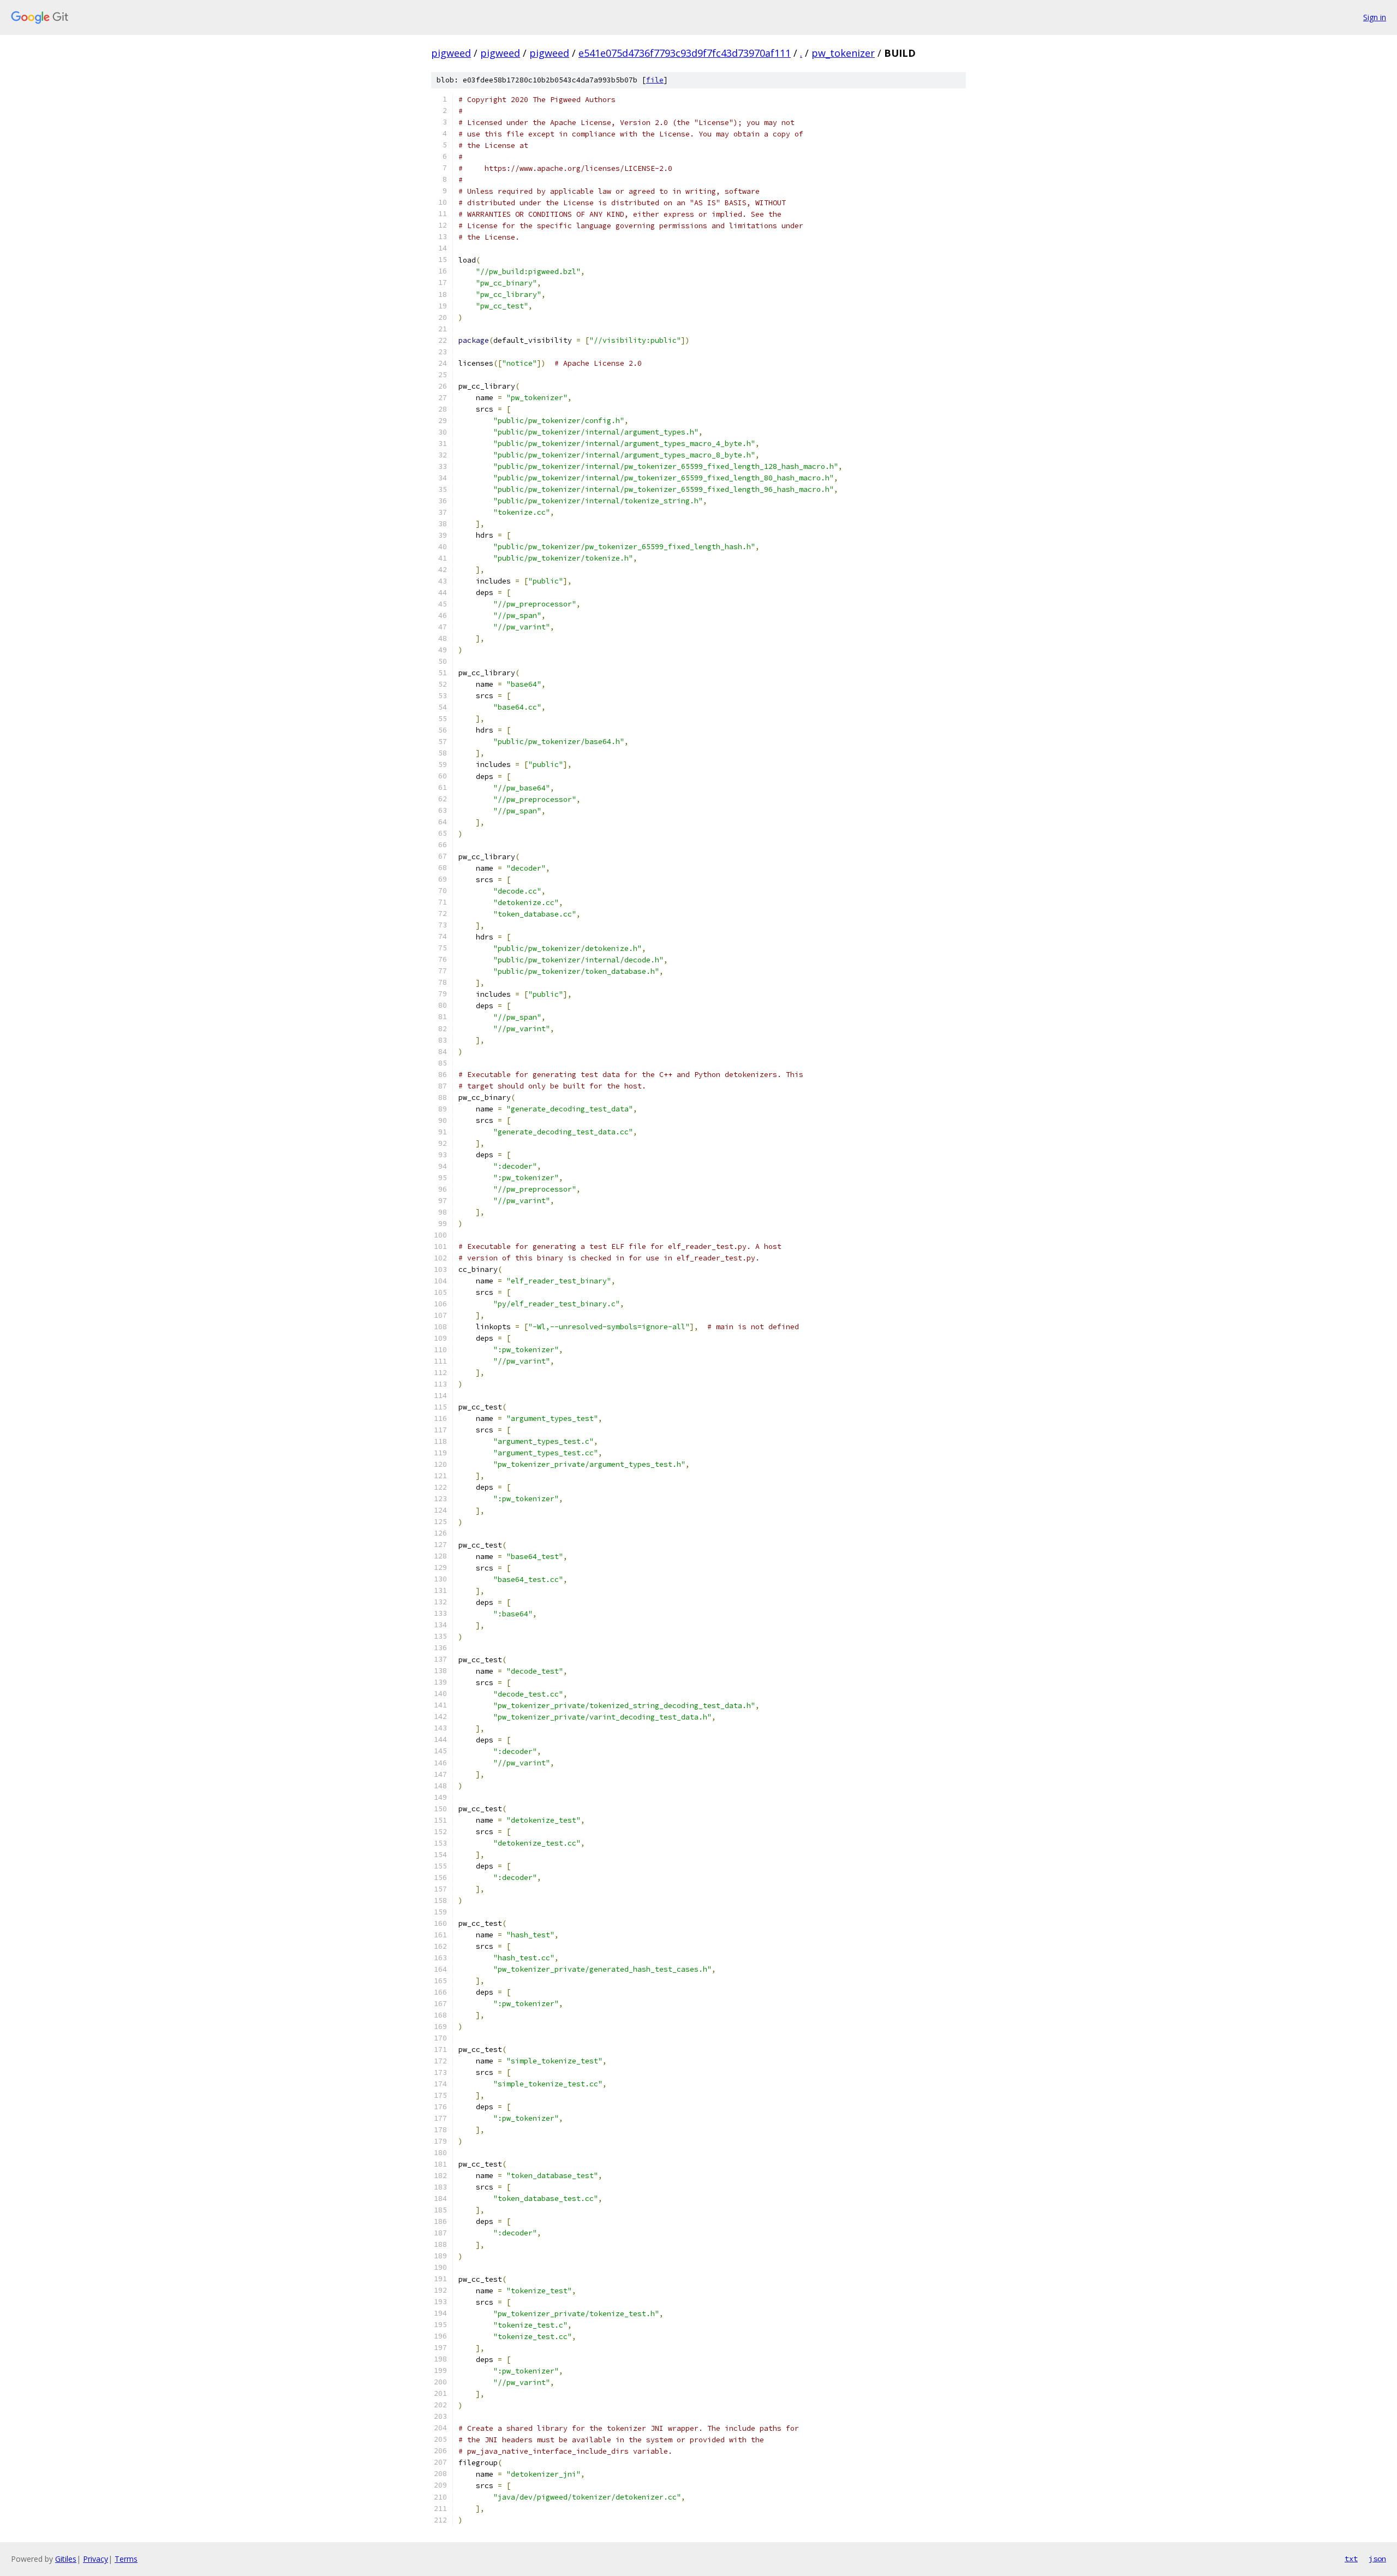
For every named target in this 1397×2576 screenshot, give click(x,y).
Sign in (1375, 17)
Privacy (95, 2559)
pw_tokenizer (843, 53)
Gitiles (66, 2559)
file (655, 80)
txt (1351, 2559)
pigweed (451, 53)
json (1377, 2559)
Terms (126, 2559)
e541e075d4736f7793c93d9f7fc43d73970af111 (685, 53)
